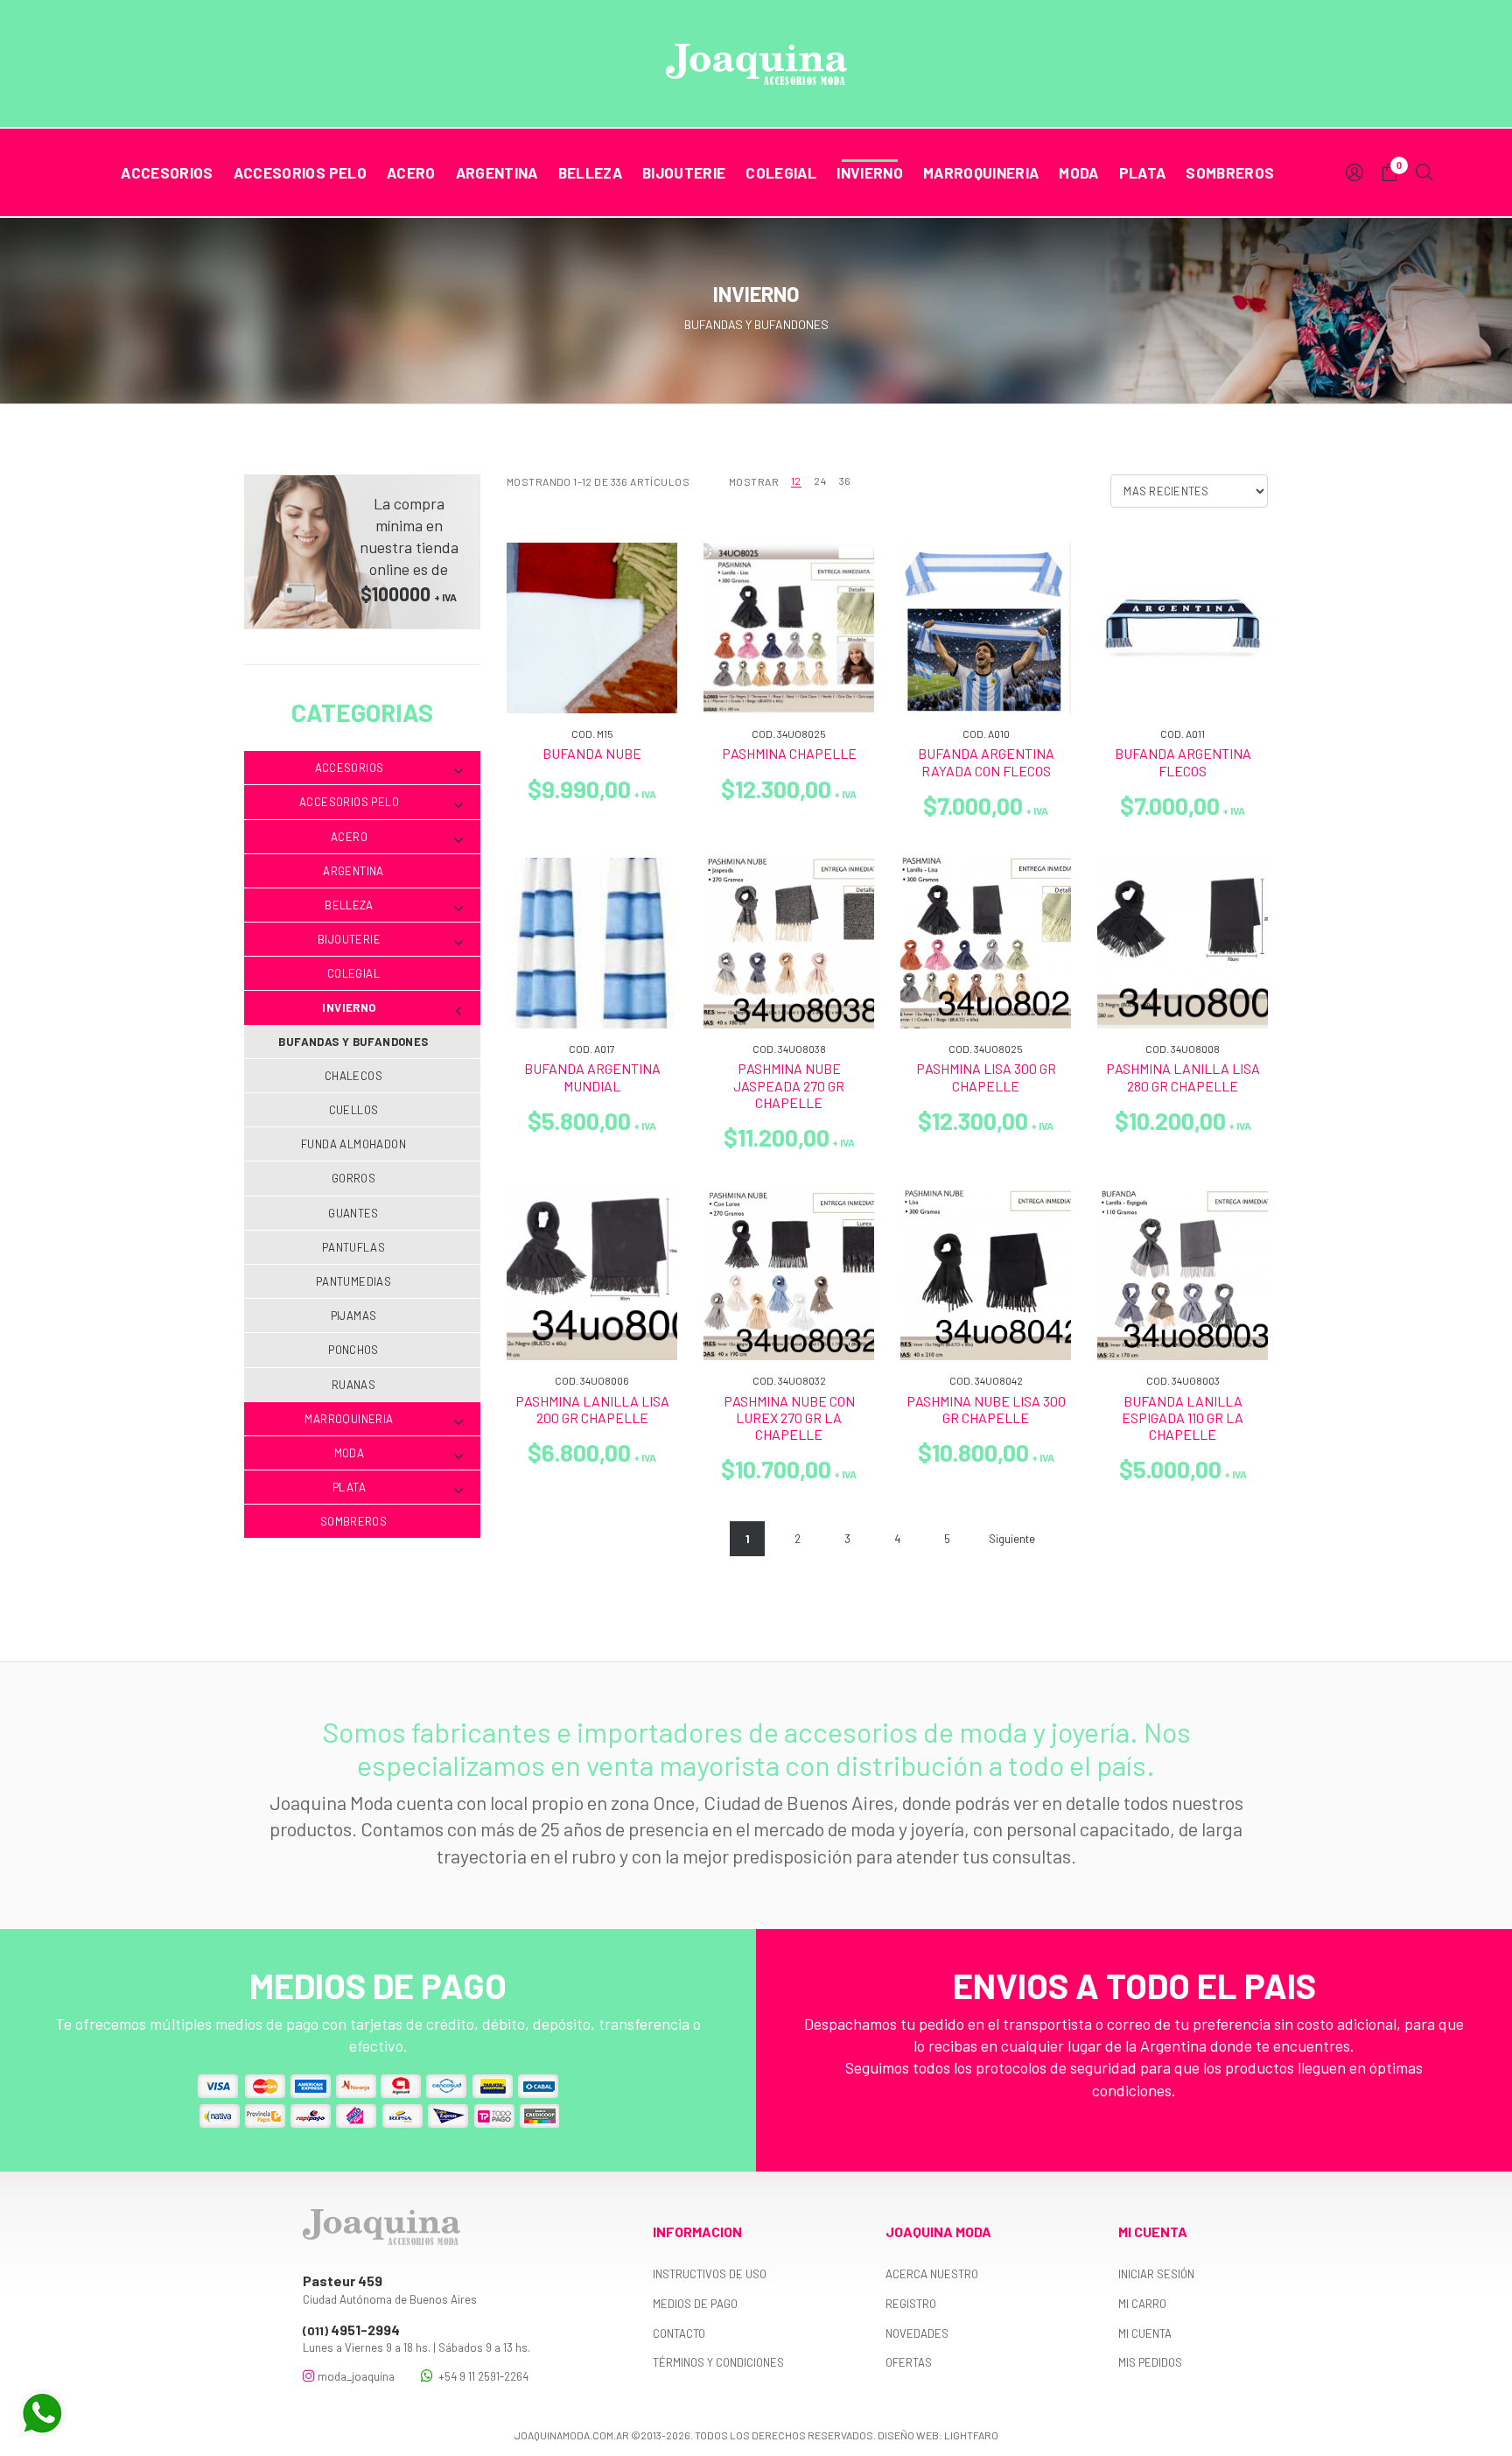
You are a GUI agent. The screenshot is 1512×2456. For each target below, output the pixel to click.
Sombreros (1230, 172)
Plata (1143, 172)
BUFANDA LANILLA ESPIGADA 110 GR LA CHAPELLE (1183, 1417)
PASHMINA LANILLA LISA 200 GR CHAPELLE (592, 1409)
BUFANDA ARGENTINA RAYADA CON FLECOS (986, 761)
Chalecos (353, 1076)
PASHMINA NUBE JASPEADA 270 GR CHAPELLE (789, 1085)
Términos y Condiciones (718, 2362)
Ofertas (909, 2362)
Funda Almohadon (353, 1144)
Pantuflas (354, 1247)
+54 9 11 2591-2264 (481, 2376)
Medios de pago (695, 2304)
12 (796, 481)
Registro (911, 2304)
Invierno (870, 172)
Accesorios (167, 172)
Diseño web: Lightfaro (938, 2435)
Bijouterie (684, 172)
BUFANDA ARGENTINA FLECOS (1183, 761)
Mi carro (1142, 2304)
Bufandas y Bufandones (353, 1042)
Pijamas (354, 1316)
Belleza (590, 172)
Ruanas (353, 1385)
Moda (1078, 172)
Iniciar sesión (1156, 2274)
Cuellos (354, 1110)
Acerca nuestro (932, 2274)
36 (845, 481)
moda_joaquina (355, 2376)
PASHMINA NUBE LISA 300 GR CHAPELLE (986, 1409)
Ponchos (353, 1350)
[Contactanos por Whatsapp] (42, 2414)
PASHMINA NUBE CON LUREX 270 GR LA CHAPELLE (789, 1417)
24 (820, 481)
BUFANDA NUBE (592, 753)
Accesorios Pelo (300, 172)
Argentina (497, 172)
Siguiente (1012, 1539)
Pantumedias (353, 1281)
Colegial (781, 172)
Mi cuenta (1145, 2333)
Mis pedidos (1150, 2362)
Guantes (353, 1213)
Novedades (917, 2333)
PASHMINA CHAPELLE (789, 753)
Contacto (679, 2333)
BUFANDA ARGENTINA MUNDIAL (592, 1077)
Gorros (353, 1178)
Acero (411, 172)
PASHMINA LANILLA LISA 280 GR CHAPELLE (1183, 1077)
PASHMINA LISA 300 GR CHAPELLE (986, 1077)
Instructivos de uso (710, 2274)
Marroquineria (981, 172)
